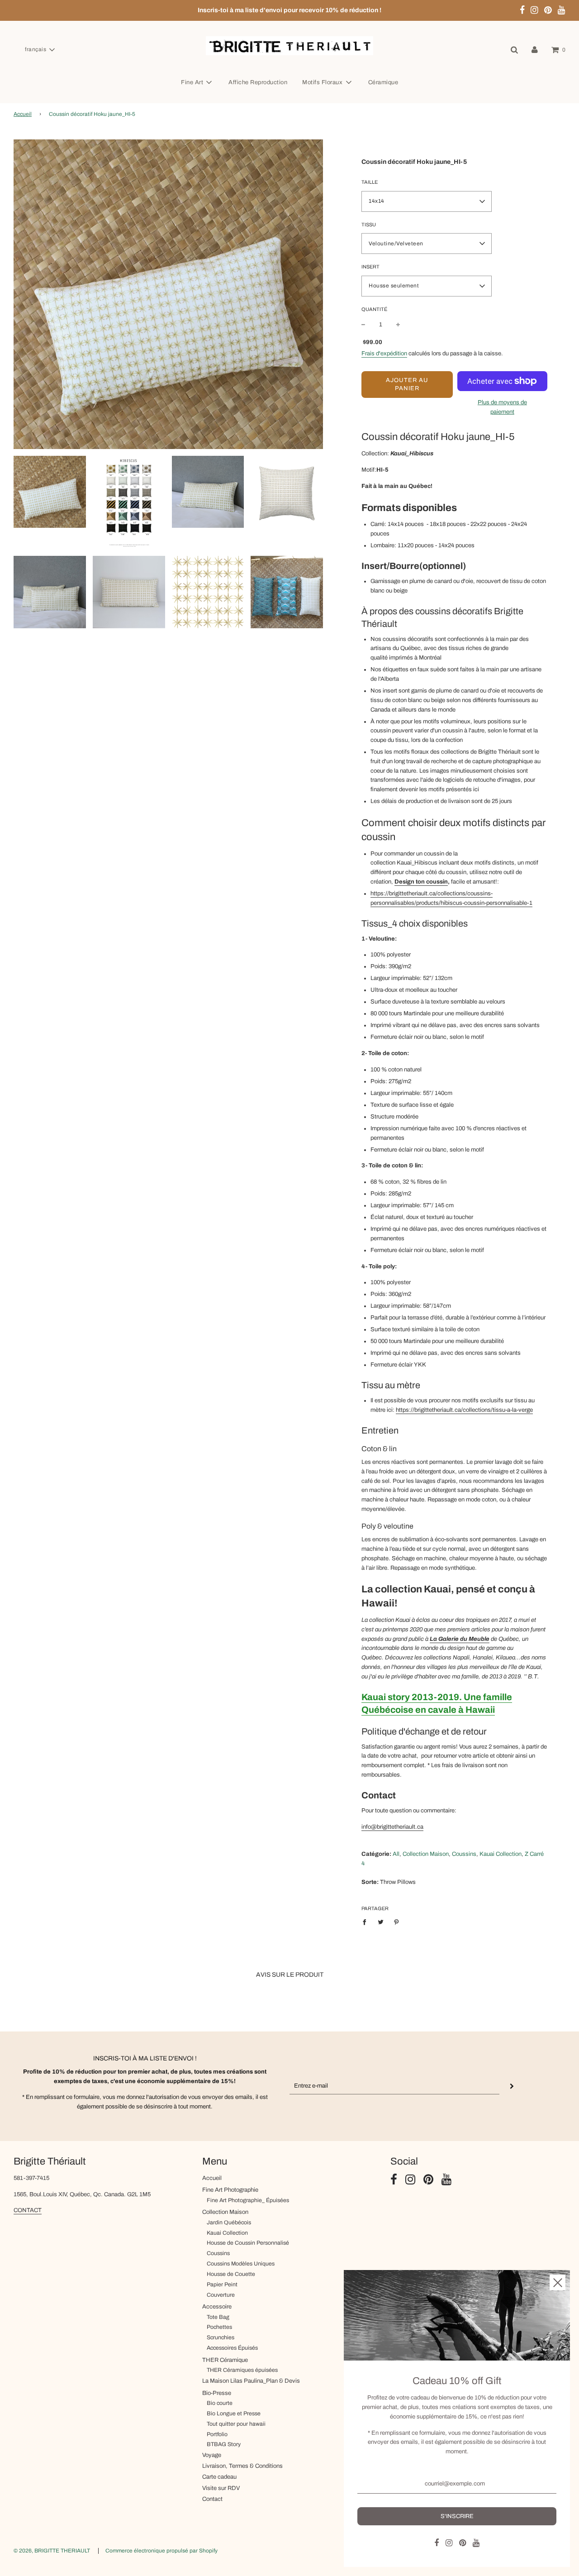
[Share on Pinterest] (396, 1922)
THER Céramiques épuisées (242, 2370)
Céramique (383, 82)
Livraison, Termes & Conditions (242, 2466)
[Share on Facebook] (367, 1922)
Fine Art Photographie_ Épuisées (248, 2200)
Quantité (374, 309)
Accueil (23, 114)
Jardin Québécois (229, 2222)
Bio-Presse (217, 2393)
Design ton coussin (421, 882)
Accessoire (217, 2307)
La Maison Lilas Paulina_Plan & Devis (251, 2381)
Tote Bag (218, 2317)
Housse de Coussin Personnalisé (248, 2243)
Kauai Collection (227, 2233)
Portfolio (217, 2434)
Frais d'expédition (384, 354)
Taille (370, 182)
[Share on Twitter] (381, 1922)
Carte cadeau (219, 2477)
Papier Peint (222, 2284)
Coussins (218, 2253)
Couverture (221, 2295)
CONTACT (28, 2210)
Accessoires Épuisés (232, 2348)
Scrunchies (221, 2337)
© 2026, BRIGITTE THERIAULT (52, 2551)
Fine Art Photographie (230, 2190)
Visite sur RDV (221, 2488)
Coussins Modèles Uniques (241, 2264)
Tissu (369, 225)
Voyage (212, 2455)
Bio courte (220, 2403)
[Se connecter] (535, 50)
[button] (40, 50)
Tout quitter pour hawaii (236, 2424)
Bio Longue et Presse (234, 2414)
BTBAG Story (224, 2444)
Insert (370, 267)
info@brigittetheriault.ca (392, 1827)
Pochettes (219, 2327)
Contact (212, 2499)
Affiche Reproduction (258, 82)
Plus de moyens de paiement (502, 407)
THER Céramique (225, 2360)
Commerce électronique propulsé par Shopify (161, 2551)
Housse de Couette (231, 2274)
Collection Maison (225, 2212)
